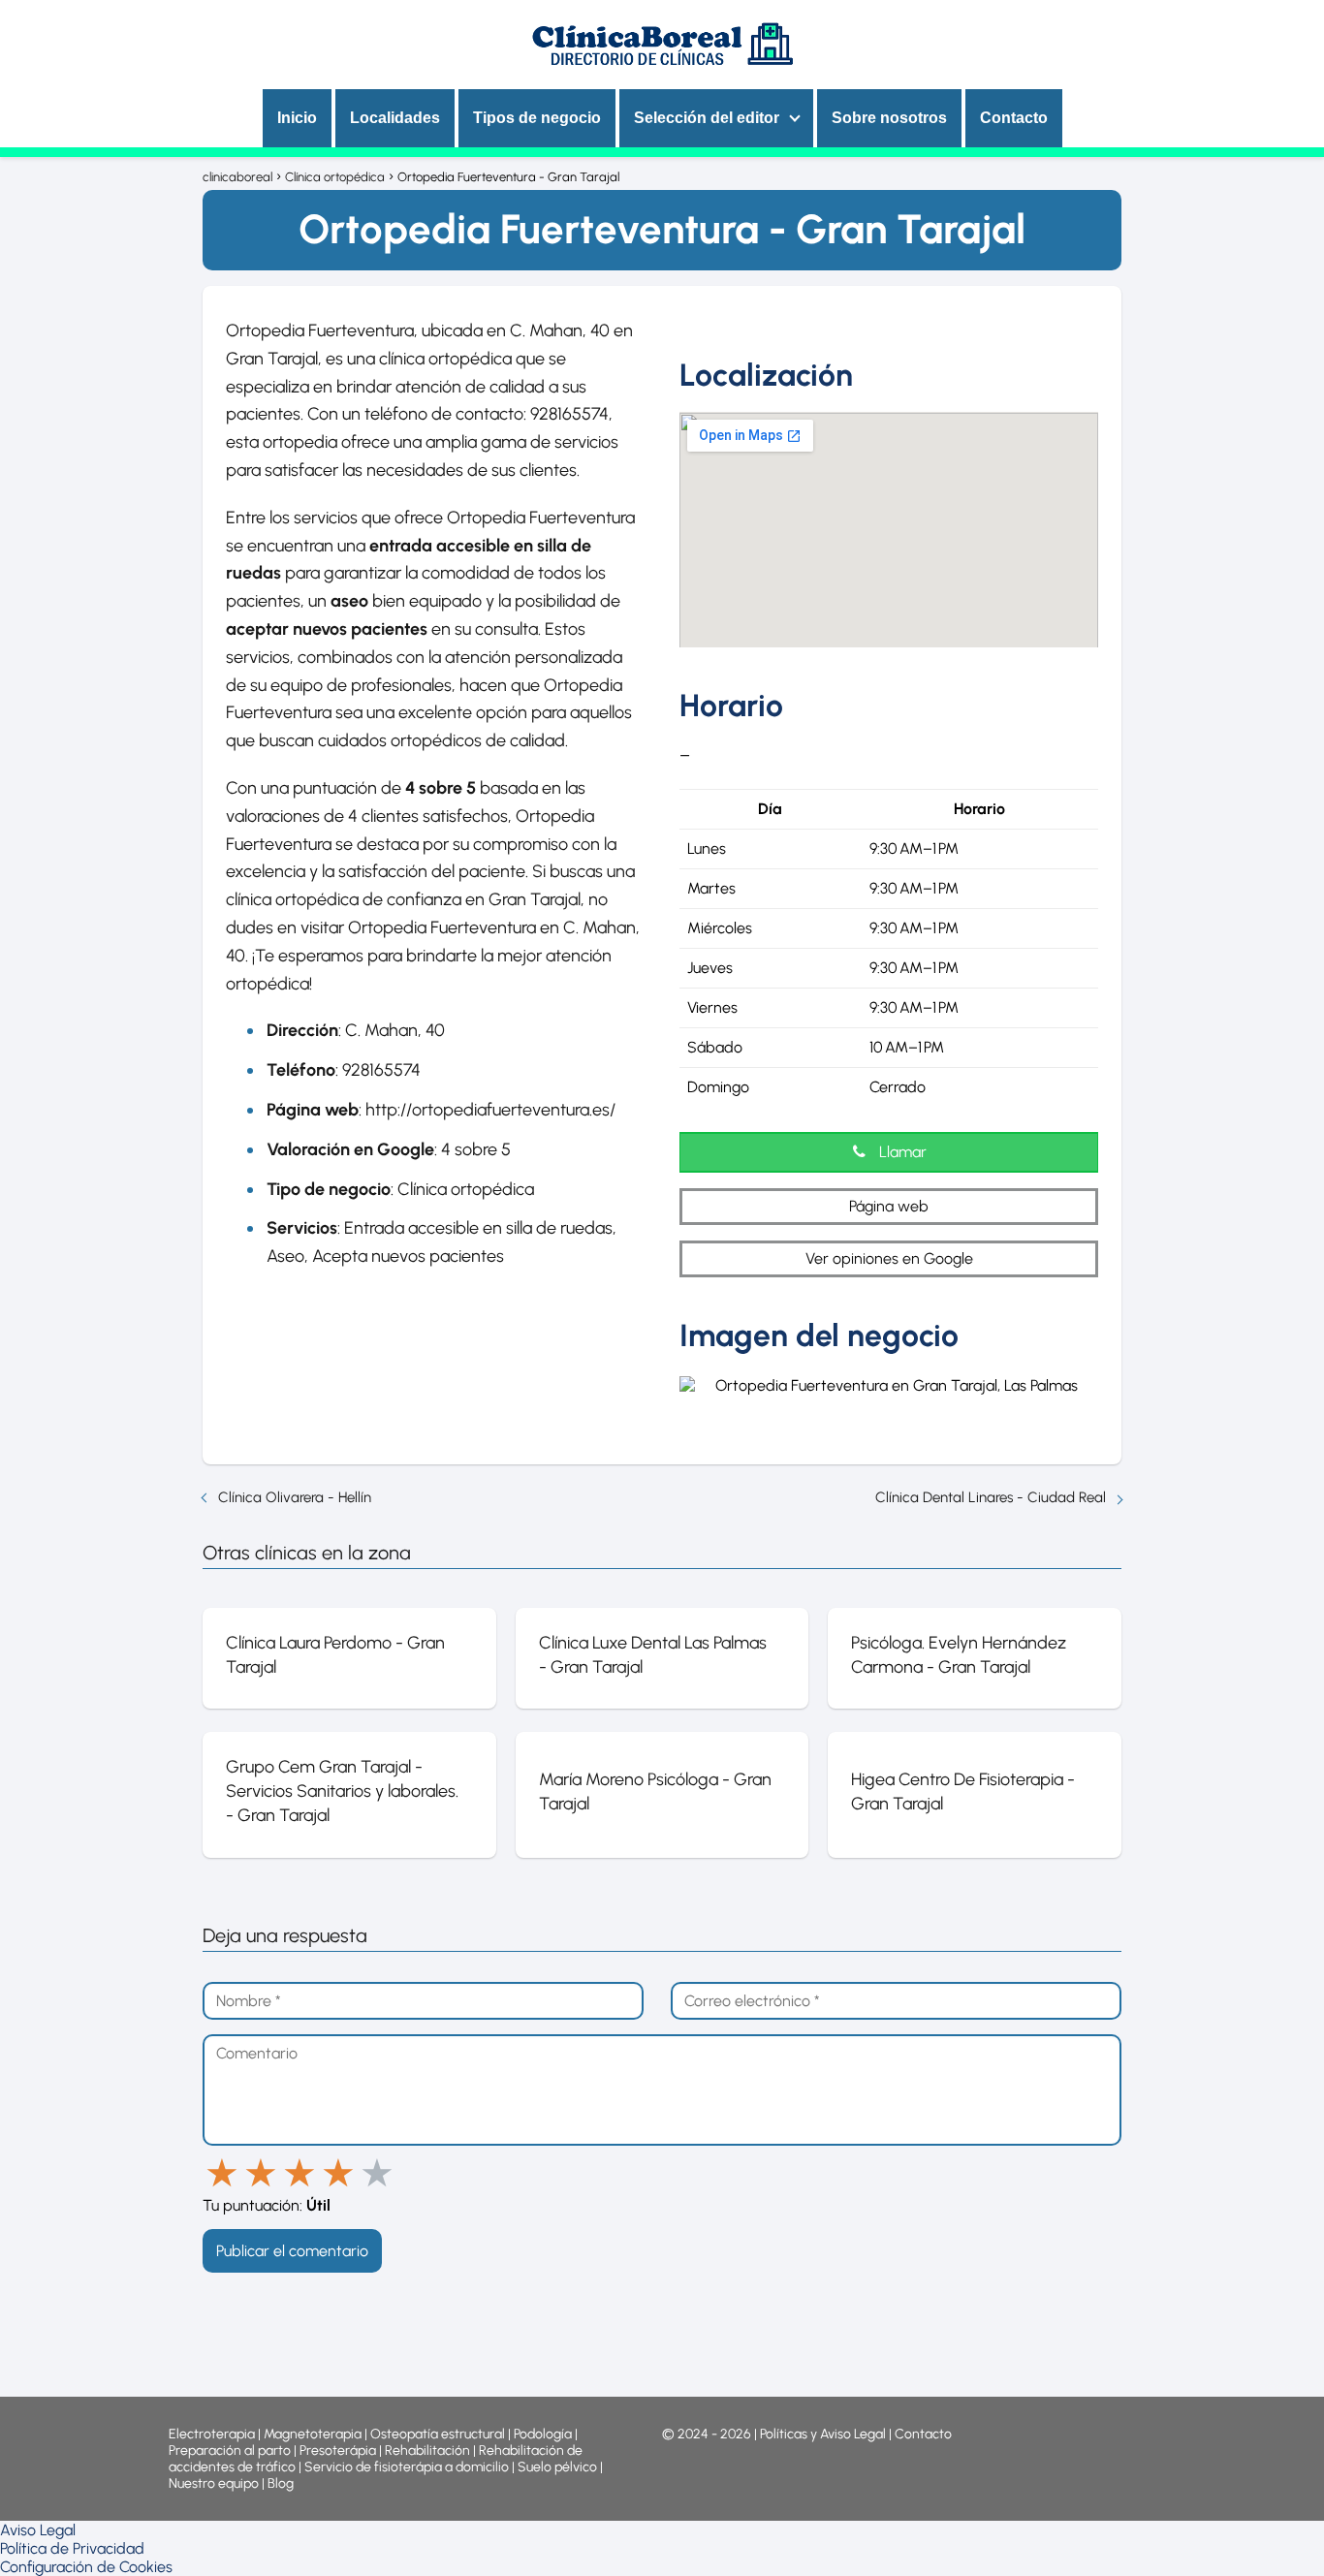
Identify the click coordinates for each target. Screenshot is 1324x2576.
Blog (281, 2483)
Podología (544, 2434)
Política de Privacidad (72, 2548)
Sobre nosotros (889, 118)
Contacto (1014, 118)
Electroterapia (212, 2434)
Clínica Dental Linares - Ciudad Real (991, 1497)
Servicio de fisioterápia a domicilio (407, 2467)
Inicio (297, 118)
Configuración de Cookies (86, 2567)
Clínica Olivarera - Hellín (295, 1497)
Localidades (395, 118)
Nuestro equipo (214, 2483)
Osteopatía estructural (438, 2434)
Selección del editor (707, 118)
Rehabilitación (429, 2450)
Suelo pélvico (557, 2467)
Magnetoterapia (314, 2434)
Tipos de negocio (537, 118)
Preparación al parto (230, 2450)
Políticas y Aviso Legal (824, 2434)
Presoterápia (338, 2450)
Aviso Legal (38, 2530)
